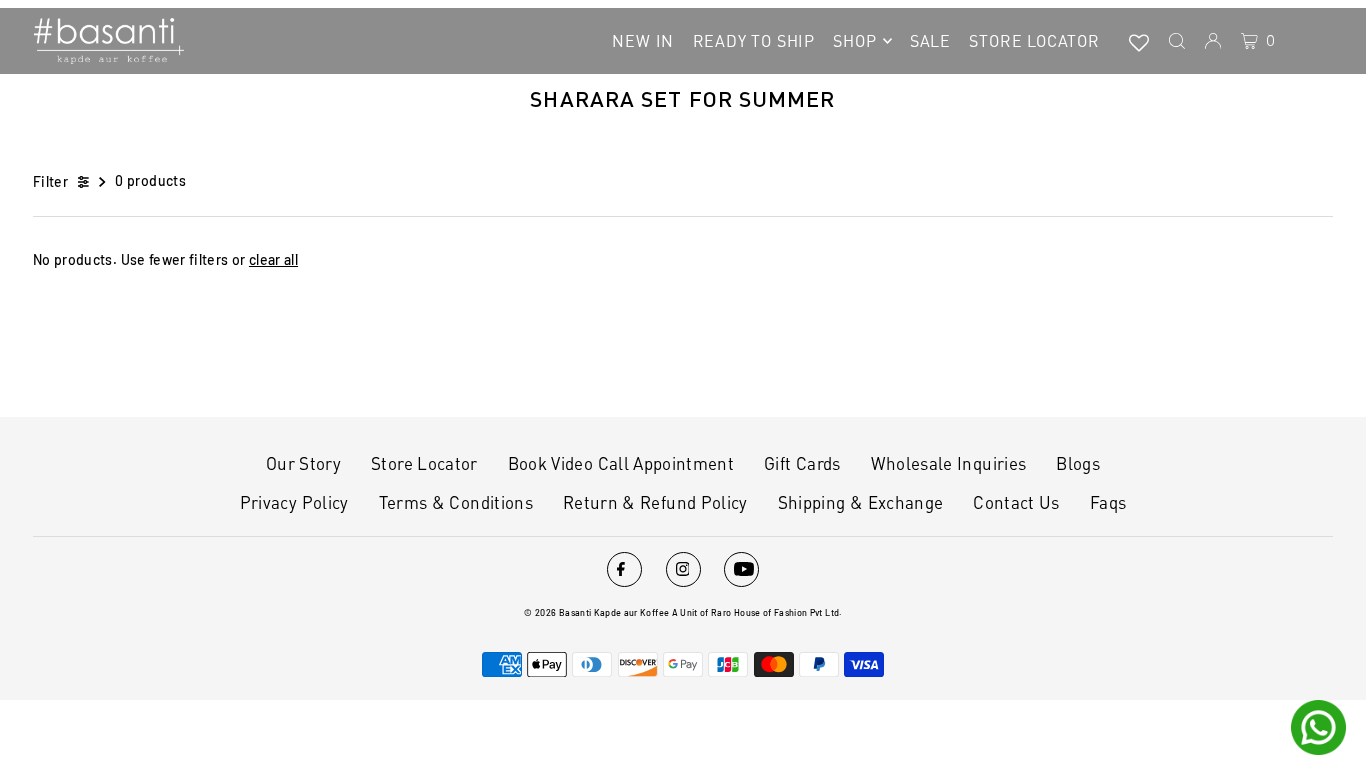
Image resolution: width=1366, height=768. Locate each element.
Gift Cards (802, 463)
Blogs (1078, 463)
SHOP (854, 40)
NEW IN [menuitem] (643, 40)
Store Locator (424, 463)
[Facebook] (624, 569)
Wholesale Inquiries (949, 463)
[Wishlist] (1139, 41)
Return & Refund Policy (655, 502)
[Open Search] (1177, 41)
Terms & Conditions (456, 502)
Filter (50, 181)
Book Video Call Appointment (621, 463)
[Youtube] (741, 569)
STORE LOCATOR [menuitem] (1034, 40)
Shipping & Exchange (861, 502)
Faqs (1108, 502)
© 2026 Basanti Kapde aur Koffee (596, 612)
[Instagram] (683, 569)
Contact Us (1016, 502)
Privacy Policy (294, 502)
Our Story (303, 463)
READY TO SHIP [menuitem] (754, 40)
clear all (273, 259)
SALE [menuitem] (930, 40)
